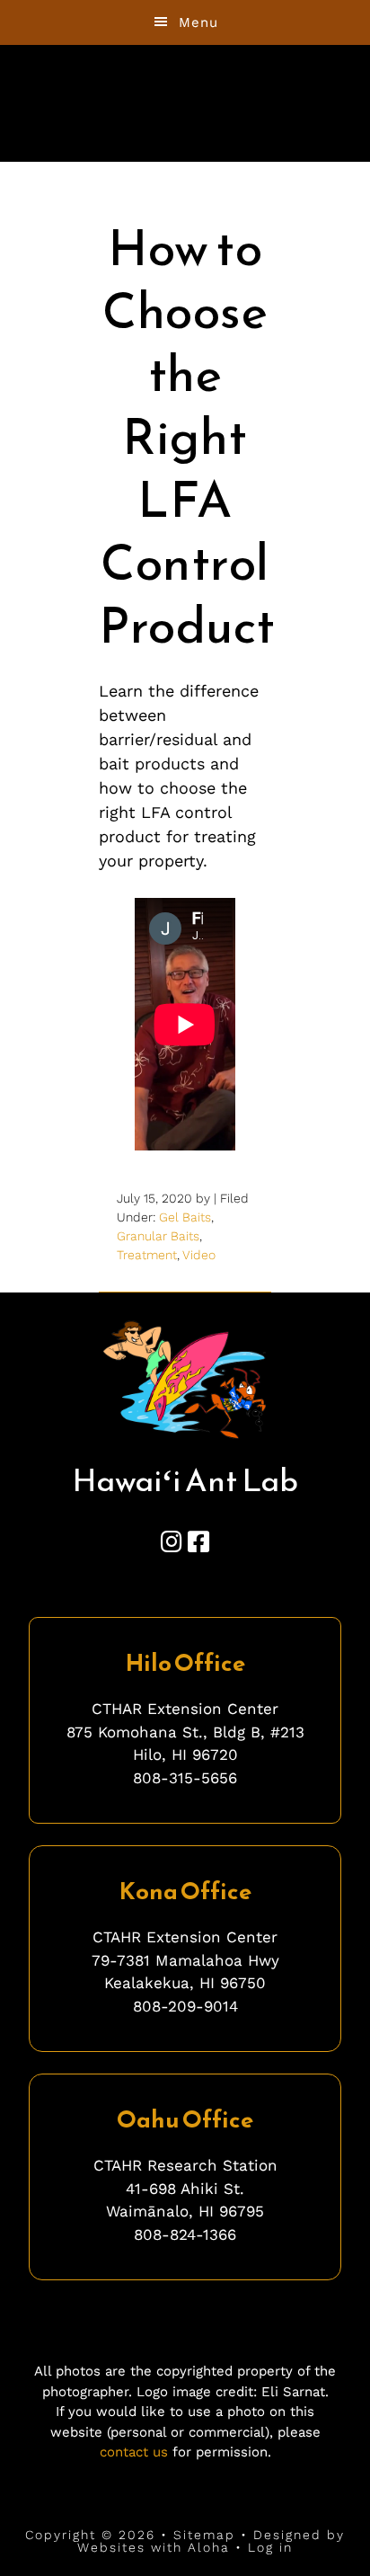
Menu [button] (198, 22)
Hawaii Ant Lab (185, 89)
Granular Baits (158, 1236)
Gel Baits (185, 1217)
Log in (270, 2547)
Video (199, 1255)
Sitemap (204, 2535)
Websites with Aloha (154, 2547)
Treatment (147, 1255)
